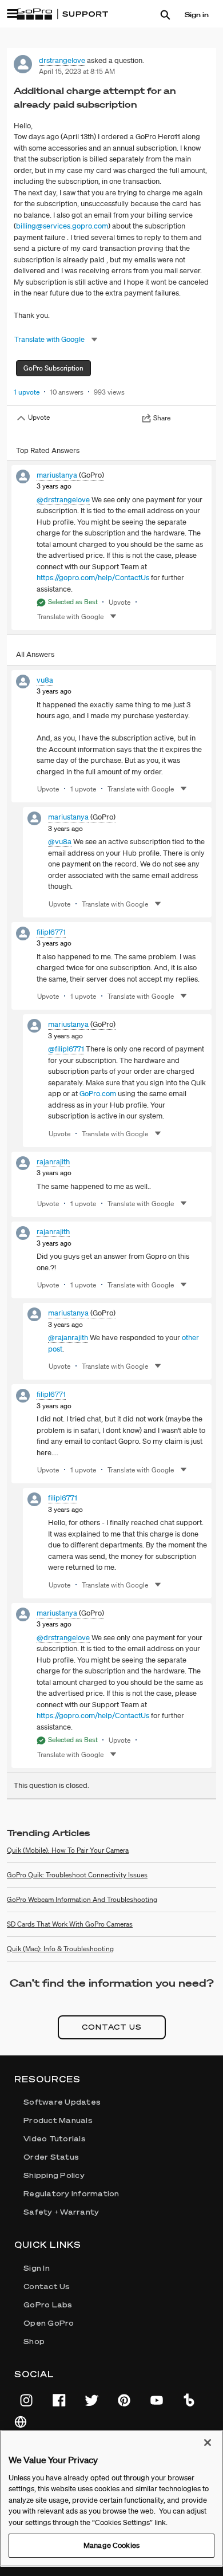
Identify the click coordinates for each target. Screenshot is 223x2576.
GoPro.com (98, 1094)
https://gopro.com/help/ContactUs (93, 578)
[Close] (208, 2443)
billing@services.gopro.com (62, 226)
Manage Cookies (111, 2545)
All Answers (35, 654)
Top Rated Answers (48, 450)
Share (162, 418)
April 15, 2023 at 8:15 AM (77, 71)
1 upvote (27, 392)
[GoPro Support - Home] (62, 14)
